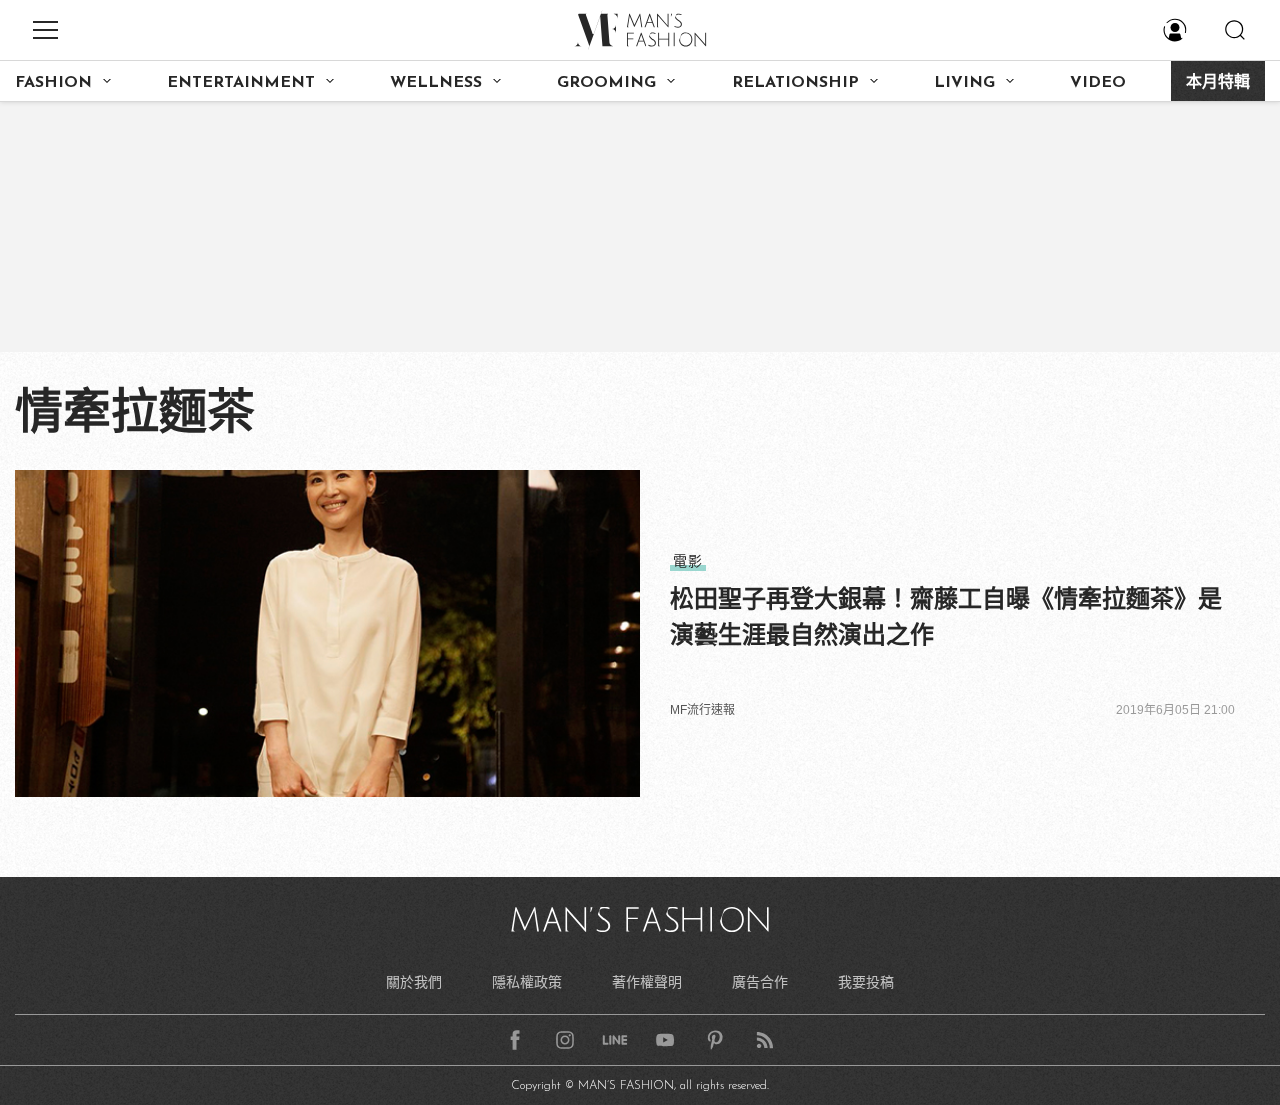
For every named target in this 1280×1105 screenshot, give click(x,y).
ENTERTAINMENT (241, 83)
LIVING (964, 83)
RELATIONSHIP (795, 83)
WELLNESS (436, 83)
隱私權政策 (527, 982)
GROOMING (606, 83)
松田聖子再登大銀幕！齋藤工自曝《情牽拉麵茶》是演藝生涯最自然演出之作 (946, 616)
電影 (688, 561)
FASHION (53, 83)
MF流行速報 (702, 710)
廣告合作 (760, 982)
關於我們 (414, 982)
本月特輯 (1218, 83)
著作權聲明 (647, 982)
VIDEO (1098, 83)
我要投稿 (866, 982)
